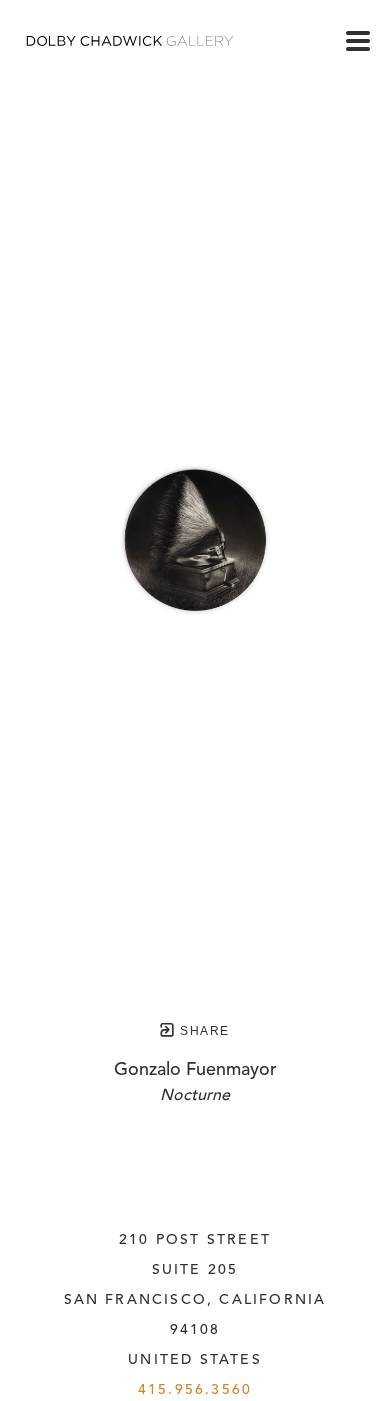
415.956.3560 (195, 1390)
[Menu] (358, 41)
